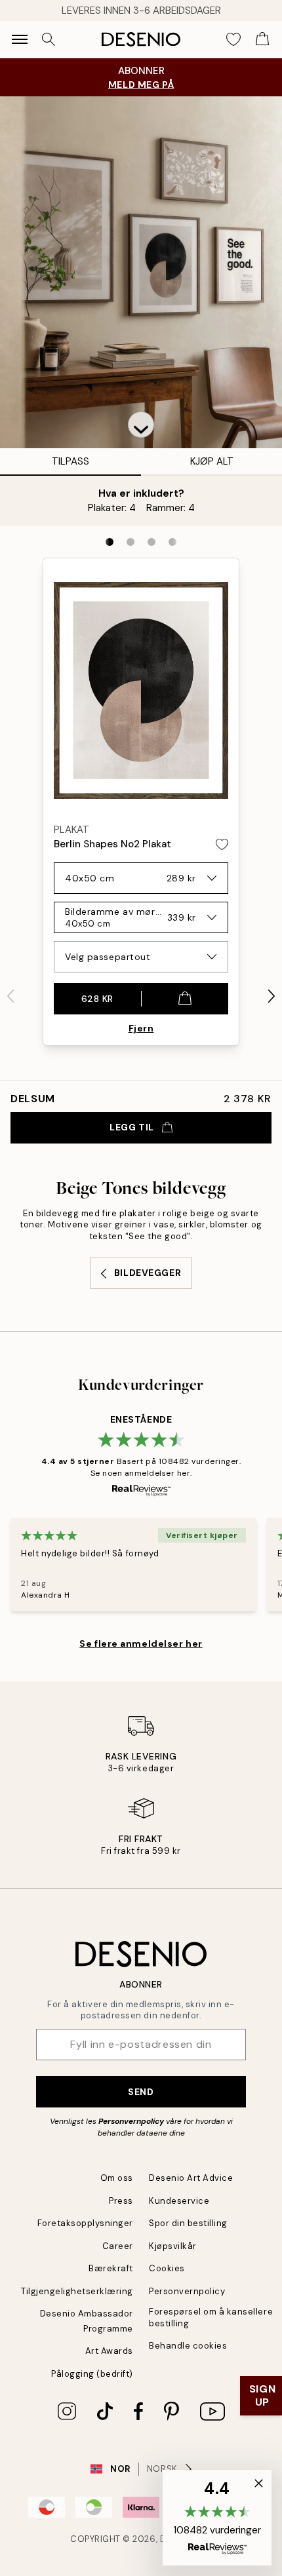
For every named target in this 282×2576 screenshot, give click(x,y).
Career (118, 2246)
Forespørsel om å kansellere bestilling (211, 2317)
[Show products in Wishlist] (233, 39)
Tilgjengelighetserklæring (77, 2291)
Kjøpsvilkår (173, 2246)
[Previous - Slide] (10, 996)
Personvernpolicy (131, 2121)
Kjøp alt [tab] (212, 461)
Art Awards (109, 2351)
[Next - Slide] (272, 996)
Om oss (117, 2178)
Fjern (141, 1028)
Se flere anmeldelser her (141, 1644)
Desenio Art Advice (191, 2178)
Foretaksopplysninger (85, 2223)
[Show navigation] (20, 39)
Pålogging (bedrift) (92, 2374)
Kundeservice (179, 2201)
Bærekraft (111, 2268)
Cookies (167, 2268)
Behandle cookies (188, 2346)
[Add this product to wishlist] (222, 844)
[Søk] (49, 39)
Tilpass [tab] (70, 461)
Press (121, 2201)
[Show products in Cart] (262, 39)
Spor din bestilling (188, 2223)
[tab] (110, 542)
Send (141, 2092)
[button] (141, 425)
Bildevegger (148, 1273)
